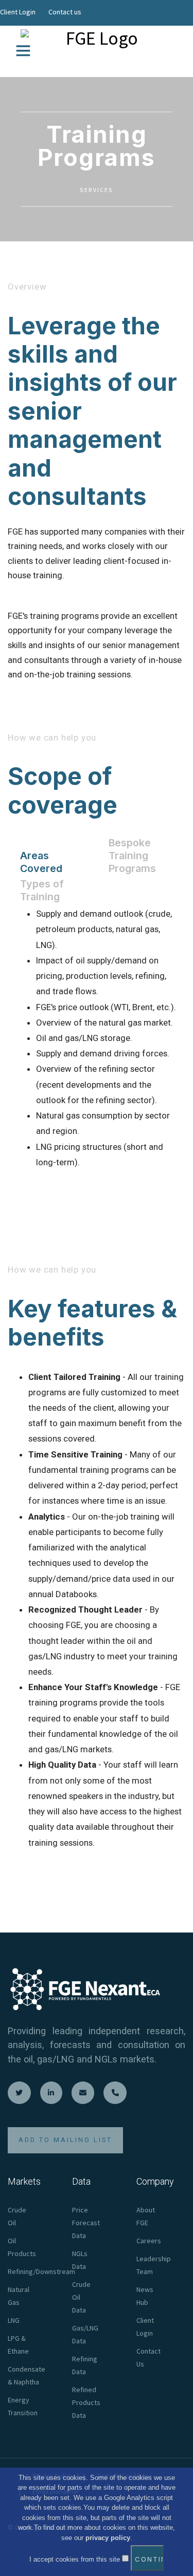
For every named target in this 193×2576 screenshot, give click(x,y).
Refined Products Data (86, 2402)
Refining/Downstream (41, 2271)
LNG (14, 2320)
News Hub (145, 2296)
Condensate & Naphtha (27, 2375)
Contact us (65, 12)
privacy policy (108, 2538)
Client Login (18, 12)
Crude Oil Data (81, 2297)
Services (97, 190)
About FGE (146, 2216)
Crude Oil (17, 2216)
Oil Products (22, 2247)
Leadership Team (154, 2265)
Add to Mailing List (65, 2140)
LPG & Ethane (18, 2345)
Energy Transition (23, 2406)
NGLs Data (80, 2260)
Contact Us (148, 2357)
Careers (149, 2241)
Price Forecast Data (86, 2223)
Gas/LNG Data (85, 2334)
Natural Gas (19, 2296)
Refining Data (85, 2365)
